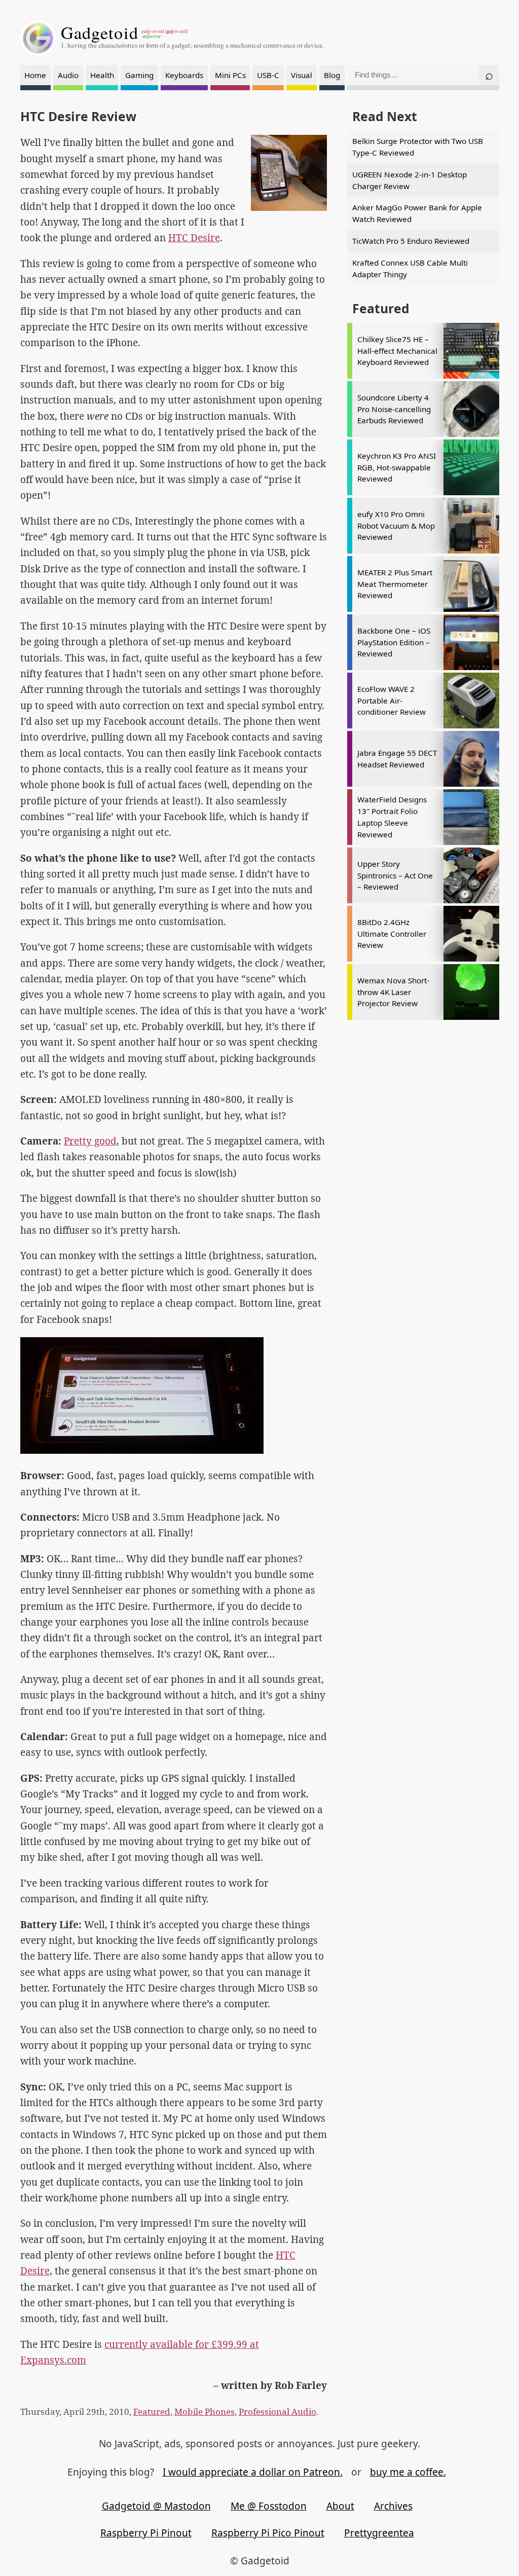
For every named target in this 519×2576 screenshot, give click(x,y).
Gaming (139, 75)
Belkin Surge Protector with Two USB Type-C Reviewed (418, 147)
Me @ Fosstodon (269, 2506)
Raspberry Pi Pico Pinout (268, 2533)
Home (35, 75)
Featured (152, 2412)
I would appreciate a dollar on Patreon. (253, 2472)
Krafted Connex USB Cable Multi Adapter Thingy (410, 268)
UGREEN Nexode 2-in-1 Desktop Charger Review (410, 180)
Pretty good (90, 1141)
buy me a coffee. (408, 2472)
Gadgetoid (100, 32)
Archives (393, 2506)
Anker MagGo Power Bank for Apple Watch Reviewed (417, 213)
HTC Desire (194, 238)
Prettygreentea (379, 2533)
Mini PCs (230, 75)
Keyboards (184, 75)
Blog (332, 75)
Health (102, 75)
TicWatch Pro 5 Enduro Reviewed (411, 241)
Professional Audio (277, 2412)
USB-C (268, 75)
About (340, 2506)
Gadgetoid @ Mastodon (156, 2506)
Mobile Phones (205, 2412)
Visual (302, 75)
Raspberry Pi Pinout (146, 2533)
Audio (68, 75)
